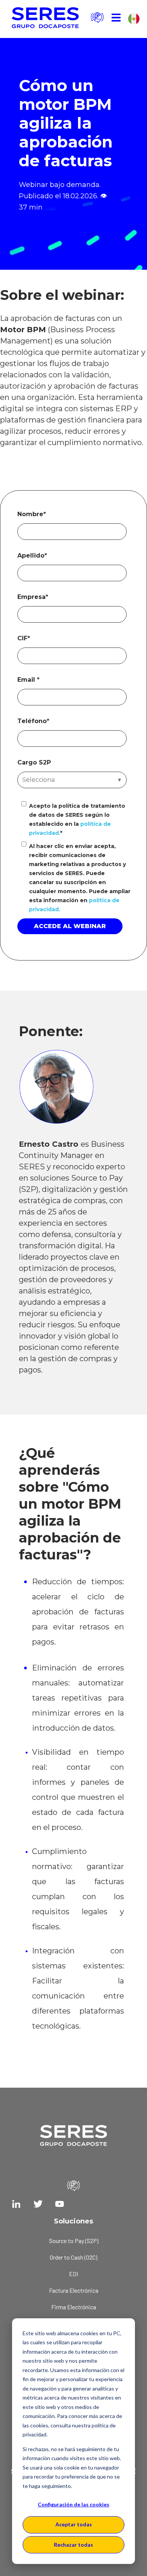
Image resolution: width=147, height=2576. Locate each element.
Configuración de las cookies (73, 2504)
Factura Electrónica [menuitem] (74, 2290)
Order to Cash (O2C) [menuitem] (73, 2257)
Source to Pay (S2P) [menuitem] (74, 2241)
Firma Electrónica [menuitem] (74, 2307)
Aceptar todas (74, 2524)
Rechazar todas (73, 2545)
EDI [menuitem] (73, 2274)
